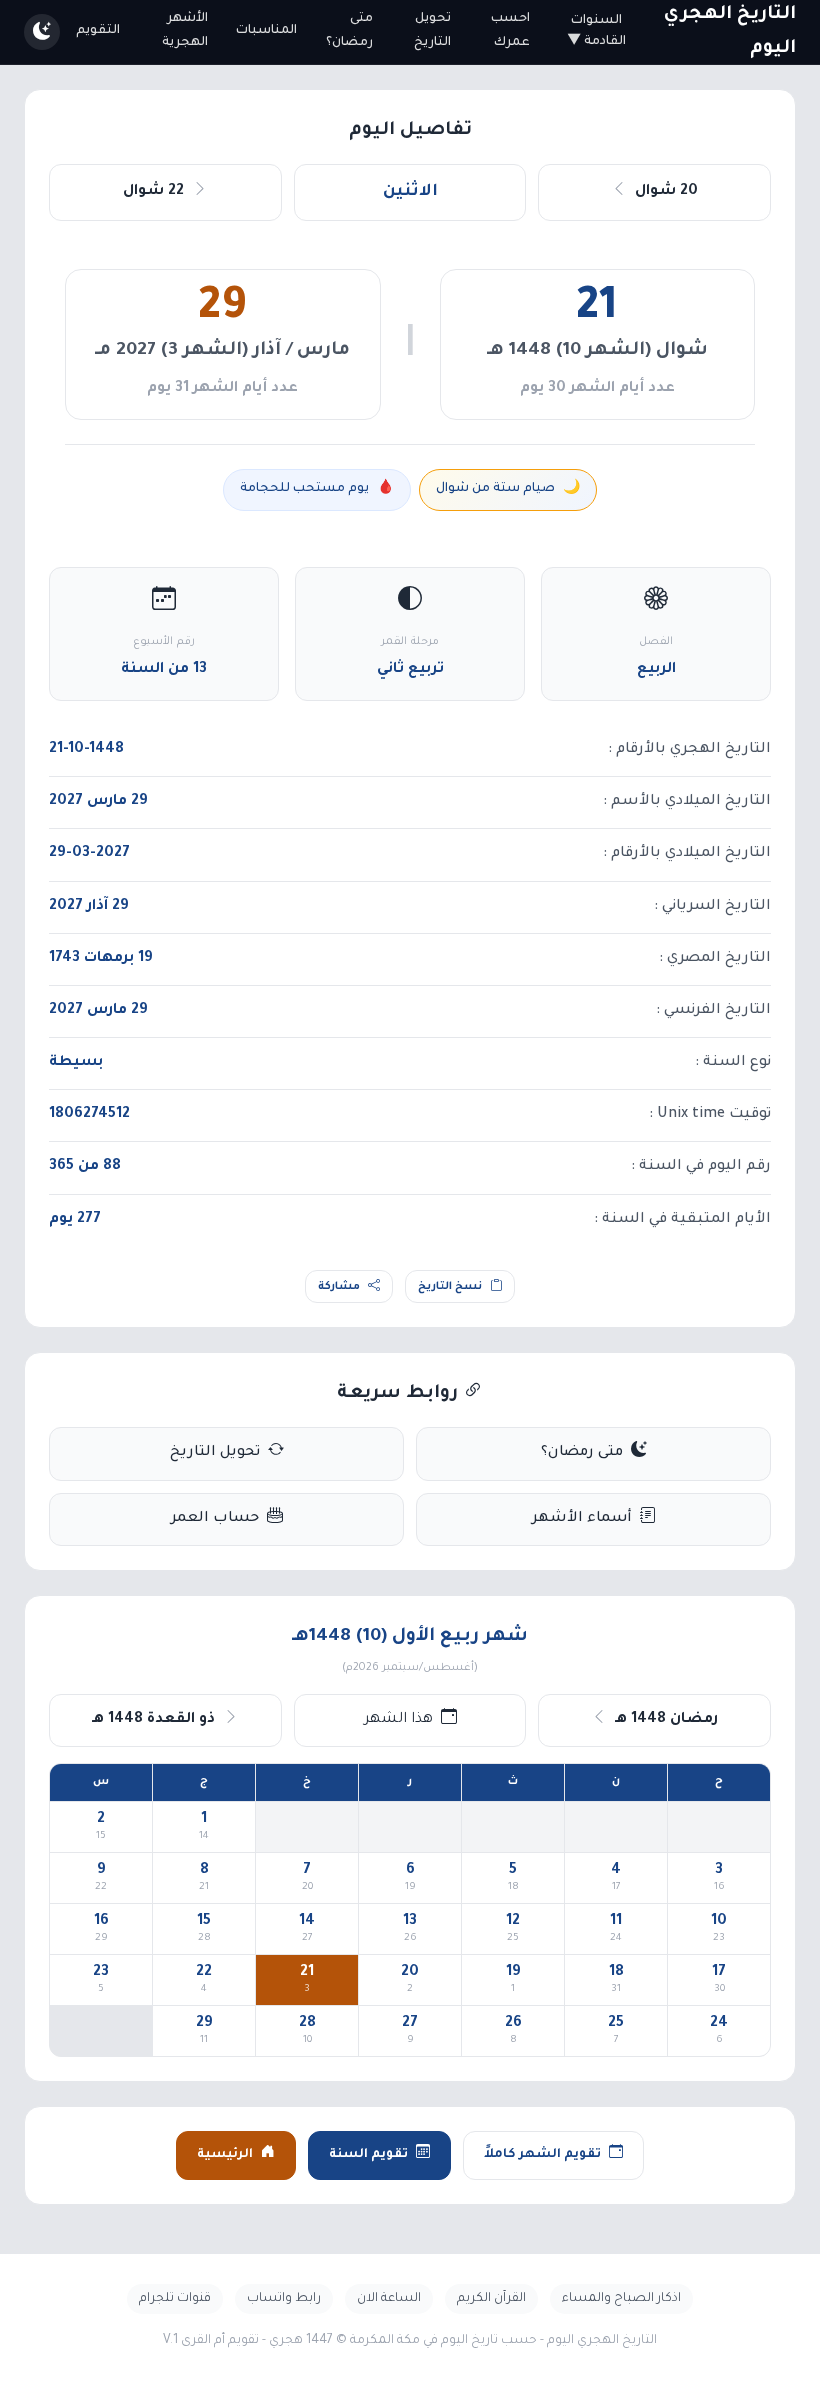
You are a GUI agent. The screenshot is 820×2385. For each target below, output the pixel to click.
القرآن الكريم (491, 2299)
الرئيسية (225, 2155)
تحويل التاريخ (432, 31)
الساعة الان (389, 2299)
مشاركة (339, 1287)
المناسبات (266, 31)
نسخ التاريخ (450, 1287)
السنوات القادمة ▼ (596, 31)
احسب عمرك (510, 31)
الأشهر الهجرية (185, 31)
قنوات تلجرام (175, 2299)
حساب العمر (215, 1519)
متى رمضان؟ (349, 31)
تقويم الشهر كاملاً (542, 2155)
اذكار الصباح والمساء (621, 2299)
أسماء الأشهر (582, 1519)
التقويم (98, 31)
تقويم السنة (368, 2155)
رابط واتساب (284, 2299)
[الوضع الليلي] (42, 32)
